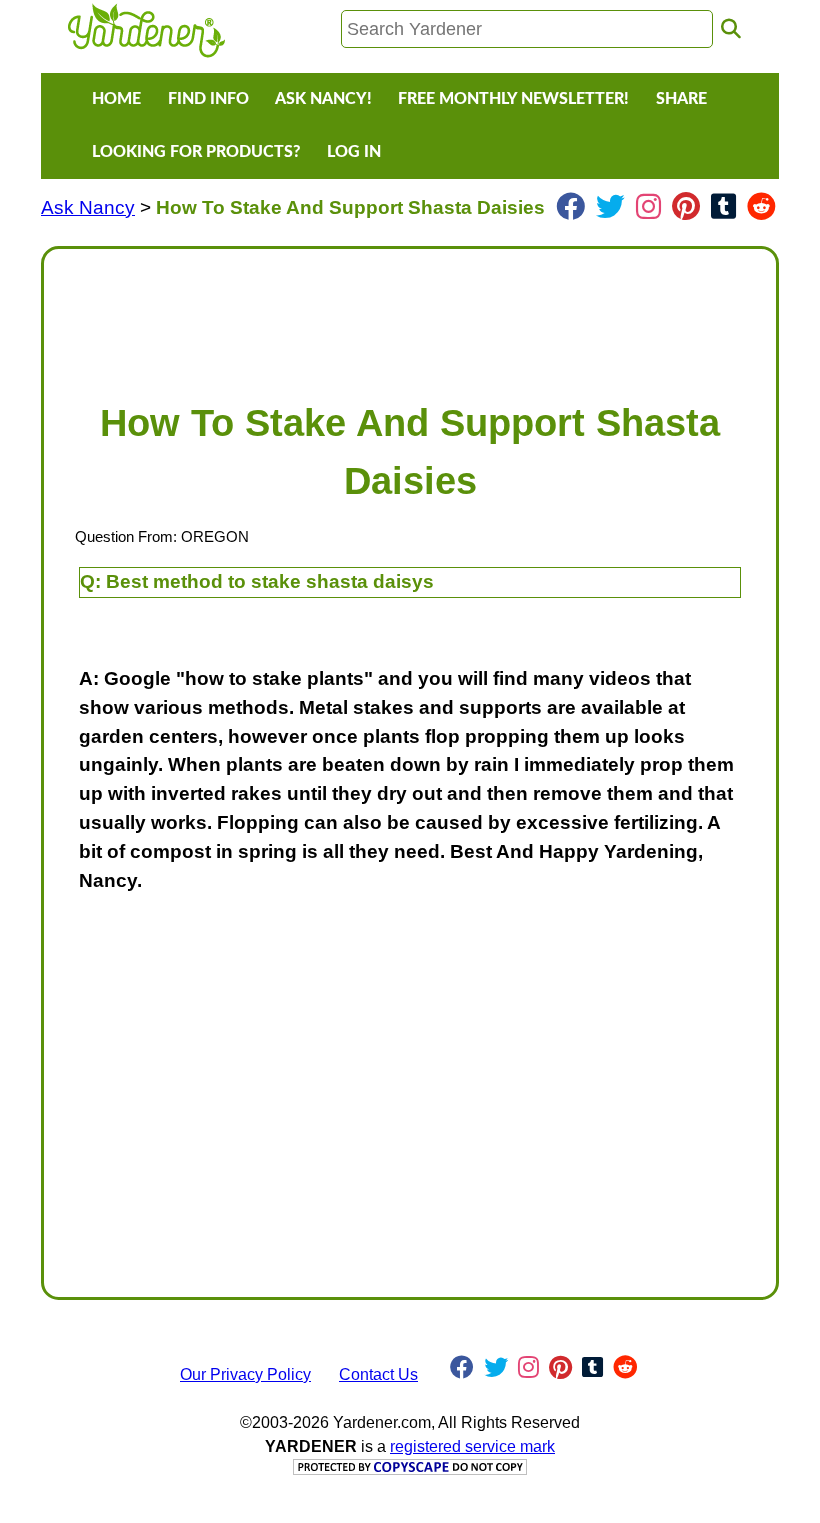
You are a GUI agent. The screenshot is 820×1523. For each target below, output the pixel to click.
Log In (354, 152)
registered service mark (472, 1446)
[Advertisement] (410, 315)
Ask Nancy (88, 207)
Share (681, 99)
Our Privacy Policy (245, 1374)
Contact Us (378, 1374)
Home (116, 99)
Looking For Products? (196, 152)
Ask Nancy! (323, 99)
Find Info (208, 99)
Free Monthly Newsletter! (513, 99)
